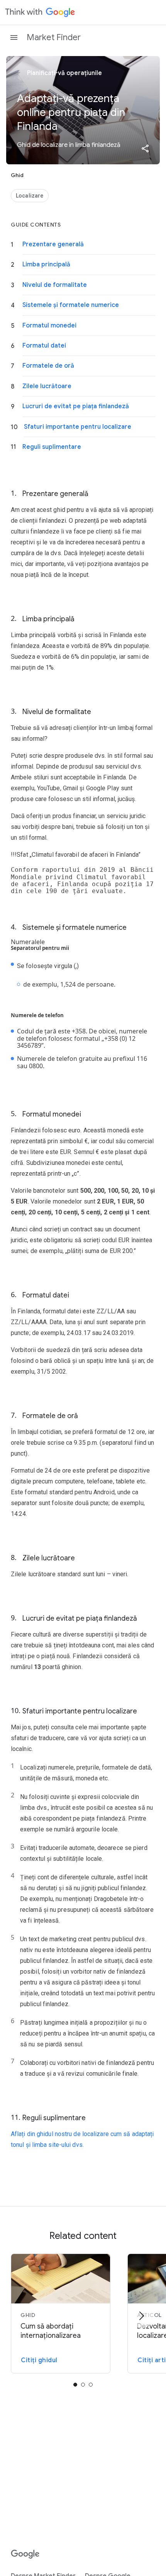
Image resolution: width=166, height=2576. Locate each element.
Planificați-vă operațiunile (64, 73)
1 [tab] (83, 2385)
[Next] (141, 2316)
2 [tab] (91, 2385)
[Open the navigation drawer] (14, 38)
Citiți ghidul (39, 2360)
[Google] (25, 2554)
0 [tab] (75, 2385)
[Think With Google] (40, 12)
